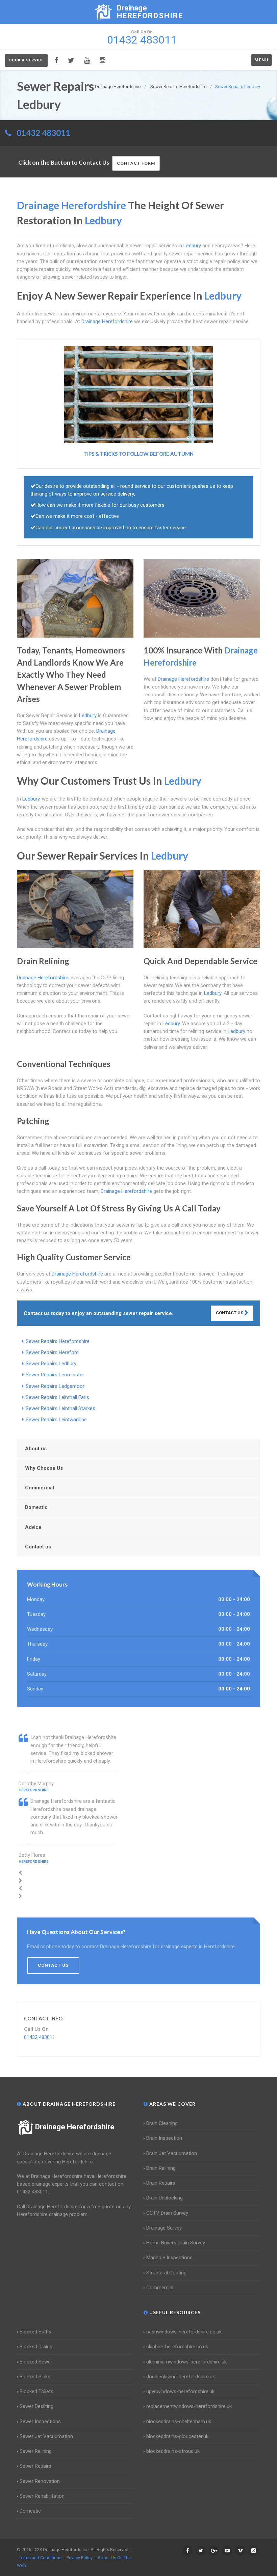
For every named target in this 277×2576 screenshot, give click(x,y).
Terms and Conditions (40, 2558)
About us (36, 1449)
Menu (261, 60)
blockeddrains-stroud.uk (173, 2451)
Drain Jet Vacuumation (172, 2153)
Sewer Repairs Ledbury (51, 1364)
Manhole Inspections (169, 2258)
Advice (33, 1527)
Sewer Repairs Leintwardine (56, 1420)
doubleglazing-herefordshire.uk (181, 2377)
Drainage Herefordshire (75, 2127)
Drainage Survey (164, 2228)
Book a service (26, 60)
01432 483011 (43, 133)
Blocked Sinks (35, 2377)
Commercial (40, 1488)
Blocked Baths (35, 2332)
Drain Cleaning (162, 2123)
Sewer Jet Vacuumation (46, 2436)
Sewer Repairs (35, 2466)
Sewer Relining (36, 2451)
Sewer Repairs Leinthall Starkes (60, 1408)
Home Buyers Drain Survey (176, 2243)
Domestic (36, 1507)
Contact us (38, 1547)
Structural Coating (166, 2273)
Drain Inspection (164, 2138)
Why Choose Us (44, 1468)
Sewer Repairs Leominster (55, 1375)
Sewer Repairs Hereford (52, 1352)
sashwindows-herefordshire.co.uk (184, 2332)
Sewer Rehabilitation (42, 2496)
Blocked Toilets (36, 2391)
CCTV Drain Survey (167, 2213)
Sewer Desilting (36, 2406)
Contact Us (230, 1313)
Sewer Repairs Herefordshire (58, 1341)
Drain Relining (161, 2168)
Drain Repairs (161, 2183)
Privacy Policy (80, 2558)
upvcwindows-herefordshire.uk (180, 2391)
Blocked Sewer (36, 2362)
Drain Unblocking (165, 2198)
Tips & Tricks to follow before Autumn (138, 454)
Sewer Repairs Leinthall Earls (57, 1397)
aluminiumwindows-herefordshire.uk (186, 2362)
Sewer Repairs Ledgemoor (55, 1386)
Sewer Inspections (40, 2421)
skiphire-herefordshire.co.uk (177, 2347)
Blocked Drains (36, 2347)
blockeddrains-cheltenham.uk (179, 2421)
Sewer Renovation (40, 2481)
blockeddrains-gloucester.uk (177, 2436)
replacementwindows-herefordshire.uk (189, 2406)
